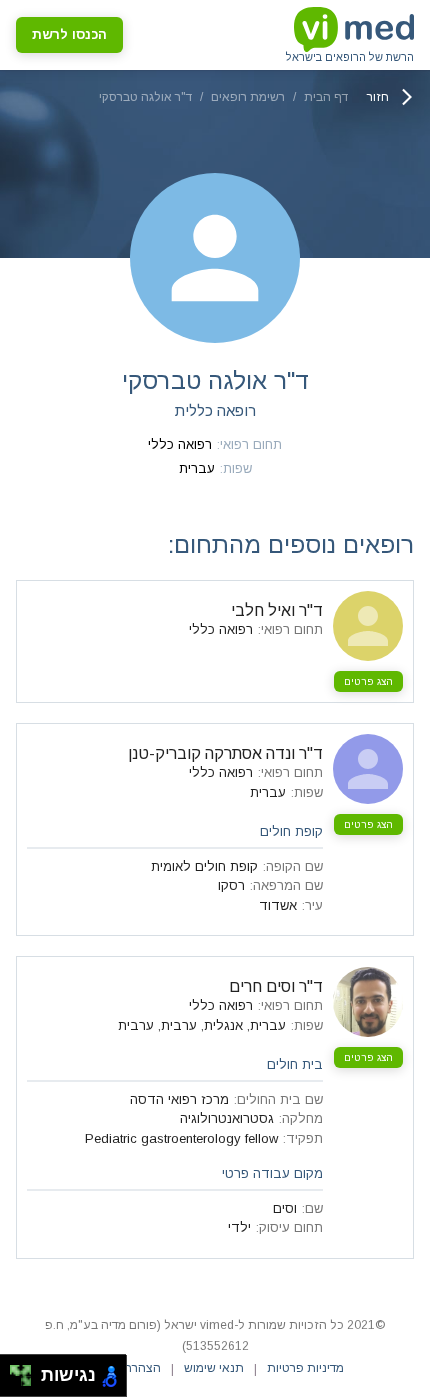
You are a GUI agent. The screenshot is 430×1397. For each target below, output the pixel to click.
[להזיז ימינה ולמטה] (26, 1381)
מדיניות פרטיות (305, 1368)
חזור (378, 97)
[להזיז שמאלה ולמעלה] (15, 1370)
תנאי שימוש (214, 1368)
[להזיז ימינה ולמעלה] (26, 1370)
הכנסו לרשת (69, 34)
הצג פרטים (368, 681)
